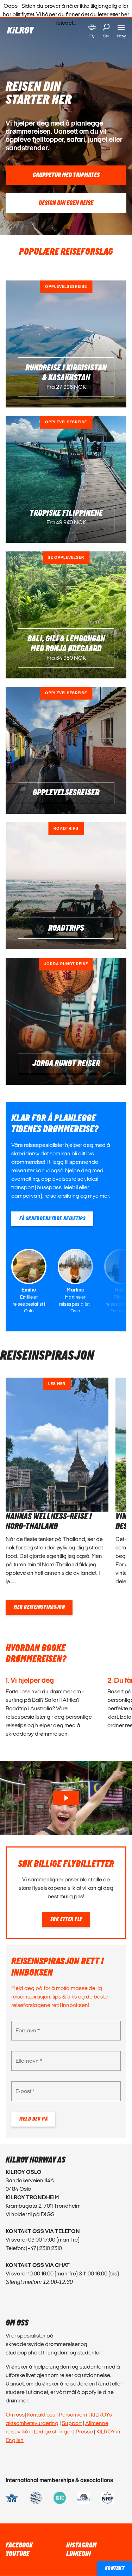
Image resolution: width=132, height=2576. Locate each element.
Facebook (19, 2545)
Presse (84, 2432)
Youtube (18, 2554)
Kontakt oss (41, 2415)
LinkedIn (78, 2554)
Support (72, 2423)
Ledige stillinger (53, 2432)
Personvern (73, 2415)
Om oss (15, 2415)
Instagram (81, 2545)
